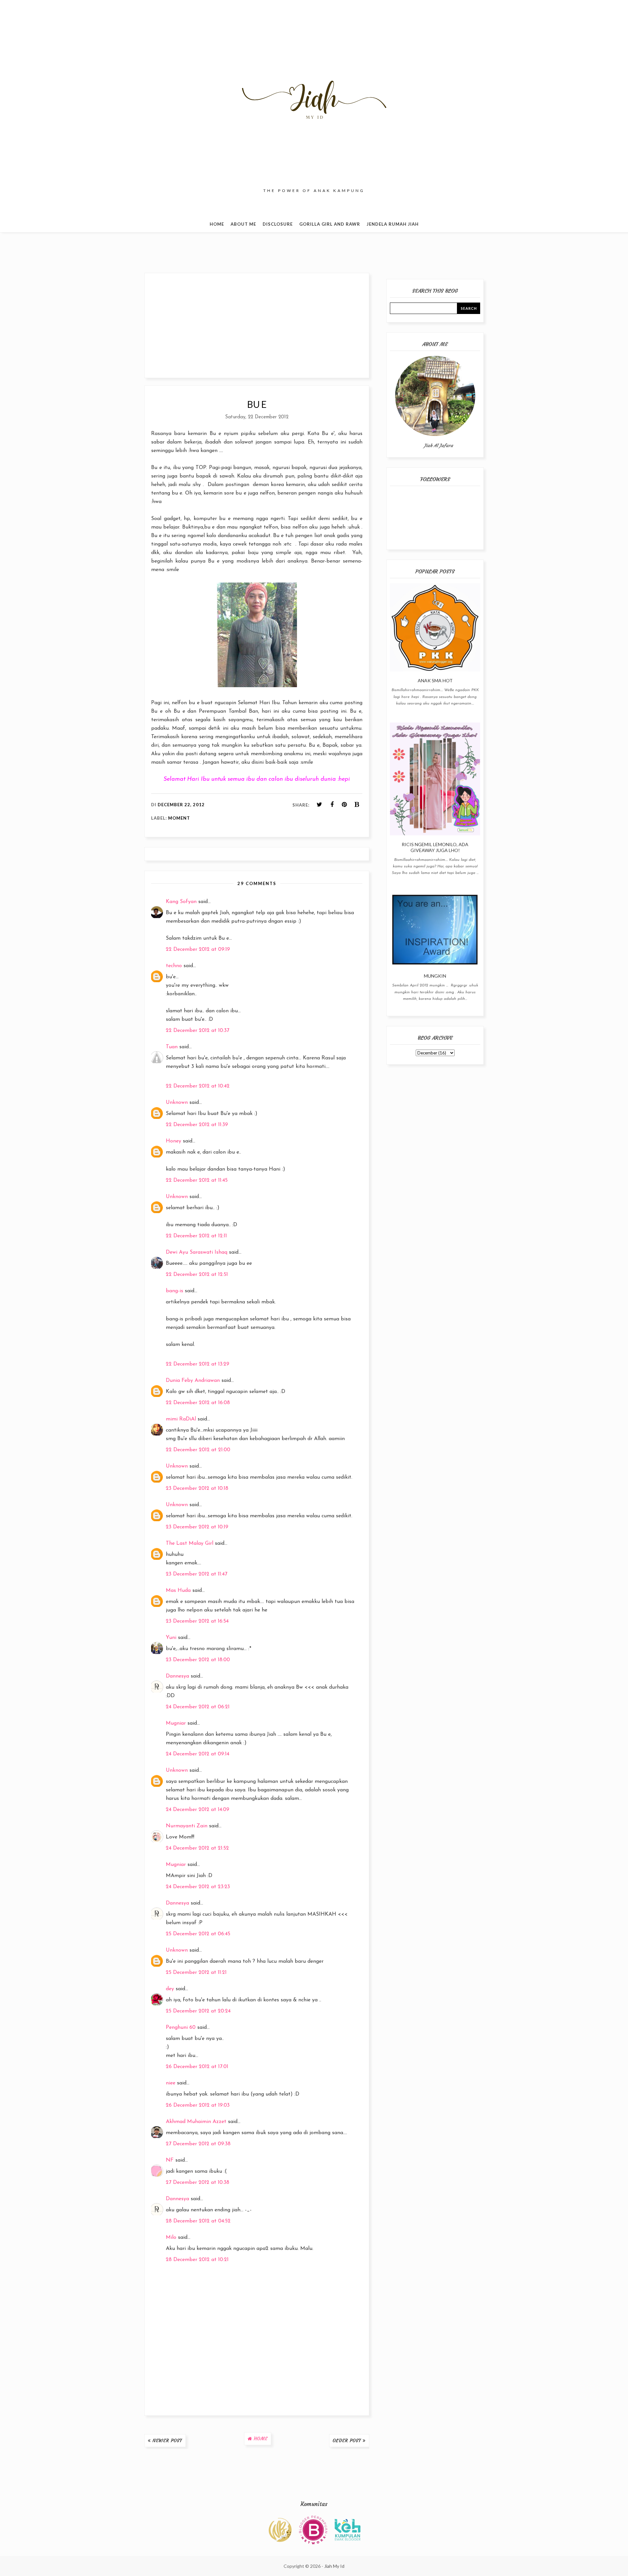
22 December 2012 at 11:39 (197, 1125)
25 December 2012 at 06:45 (198, 1934)
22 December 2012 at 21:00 (198, 1450)
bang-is (174, 1291)
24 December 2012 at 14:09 (198, 1810)
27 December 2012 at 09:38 (198, 2144)
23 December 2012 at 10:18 (197, 1488)
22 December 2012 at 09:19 (198, 949)
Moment (179, 818)
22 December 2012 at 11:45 (197, 1180)
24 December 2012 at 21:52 (197, 1848)
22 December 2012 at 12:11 (196, 1236)
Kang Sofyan (181, 902)
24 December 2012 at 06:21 (198, 1707)
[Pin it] (344, 805)
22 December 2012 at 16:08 (198, 1403)
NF (170, 2160)
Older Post (347, 2441)
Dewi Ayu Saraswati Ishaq (197, 1252)
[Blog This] (357, 805)
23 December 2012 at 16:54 (197, 1621)
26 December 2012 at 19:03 (198, 2105)
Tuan (172, 1047)
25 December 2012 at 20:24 (198, 2011)
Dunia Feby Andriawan (193, 1381)
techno (174, 966)
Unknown (177, 1103)
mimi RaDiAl (181, 1419)
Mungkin (435, 976)
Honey (174, 1141)
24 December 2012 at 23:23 (198, 1887)
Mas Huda (178, 1591)
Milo (171, 2237)
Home (217, 224)
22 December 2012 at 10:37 (198, 1031)
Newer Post (167, 2441)
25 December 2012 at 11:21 (196, 1973)
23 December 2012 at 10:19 (197, 1527)
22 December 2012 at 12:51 (197, 1275)
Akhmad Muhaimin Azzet (196, 2122)
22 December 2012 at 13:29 (198, 1364)
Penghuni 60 (181, 2028)
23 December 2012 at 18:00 (198, 1660)
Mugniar (176, 1723)
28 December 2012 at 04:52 (198, 2221)
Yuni (171, 1638)
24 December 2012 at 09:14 (198, 1754)
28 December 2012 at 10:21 (197, 2260)
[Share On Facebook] (332, 805)
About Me (243, 224)
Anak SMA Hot (435, 680)
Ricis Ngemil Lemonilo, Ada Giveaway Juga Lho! (435, 847)
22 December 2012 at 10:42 (198, 1086)
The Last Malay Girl (190, 1543)
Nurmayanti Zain (187, 1826)
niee (171, 2083)
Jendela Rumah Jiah (393, 224)
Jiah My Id (334, 2566)
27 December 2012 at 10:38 (198, 2183)
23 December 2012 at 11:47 (197, 1574)
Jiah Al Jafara (438, 445)
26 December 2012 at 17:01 (197, 2067)
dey (170, 1989)
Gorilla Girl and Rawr (330, 224)
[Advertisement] (257, 325)
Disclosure (278, 224)
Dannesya (177, 1676)
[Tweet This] (320, 805)
